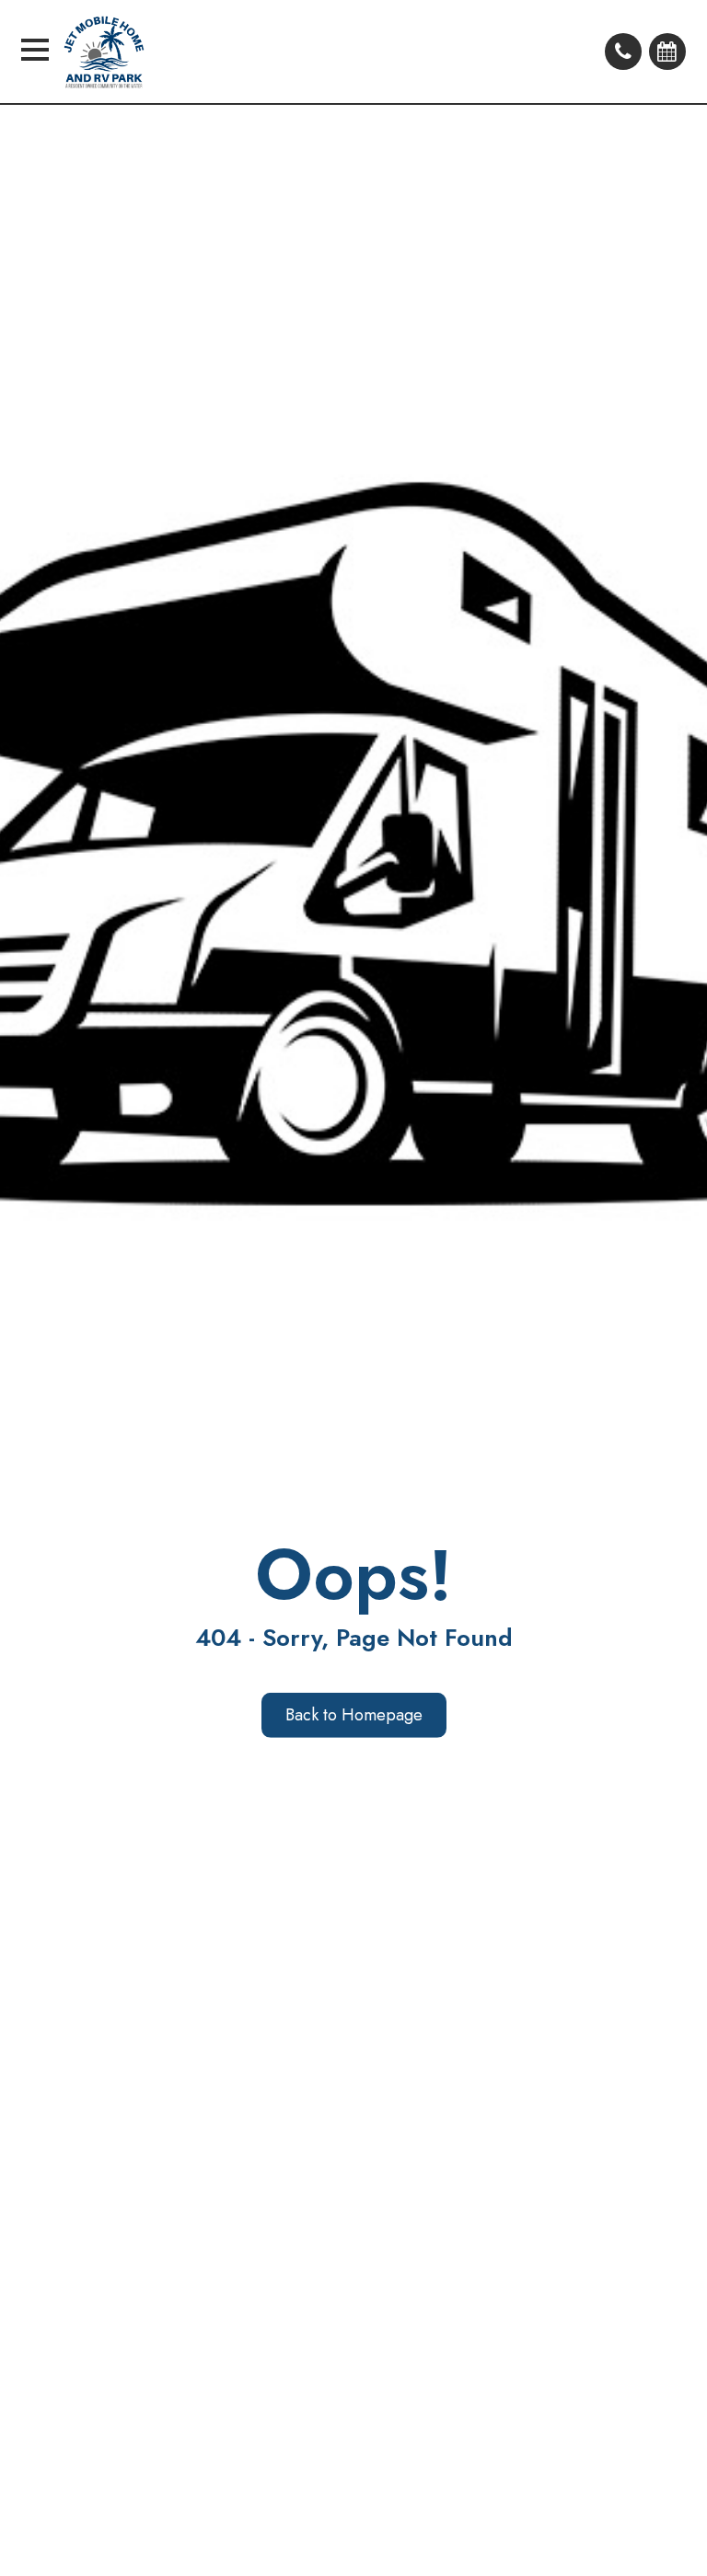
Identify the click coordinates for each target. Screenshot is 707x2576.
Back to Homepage (354, 1715)
